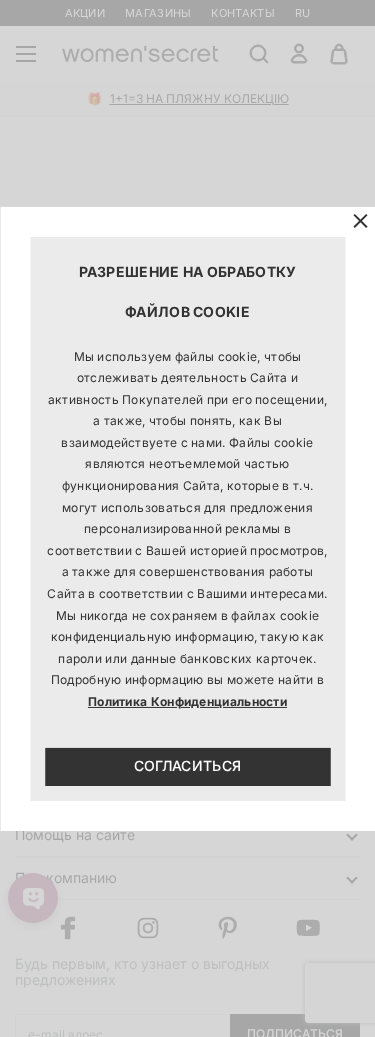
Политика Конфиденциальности (187, 701)
